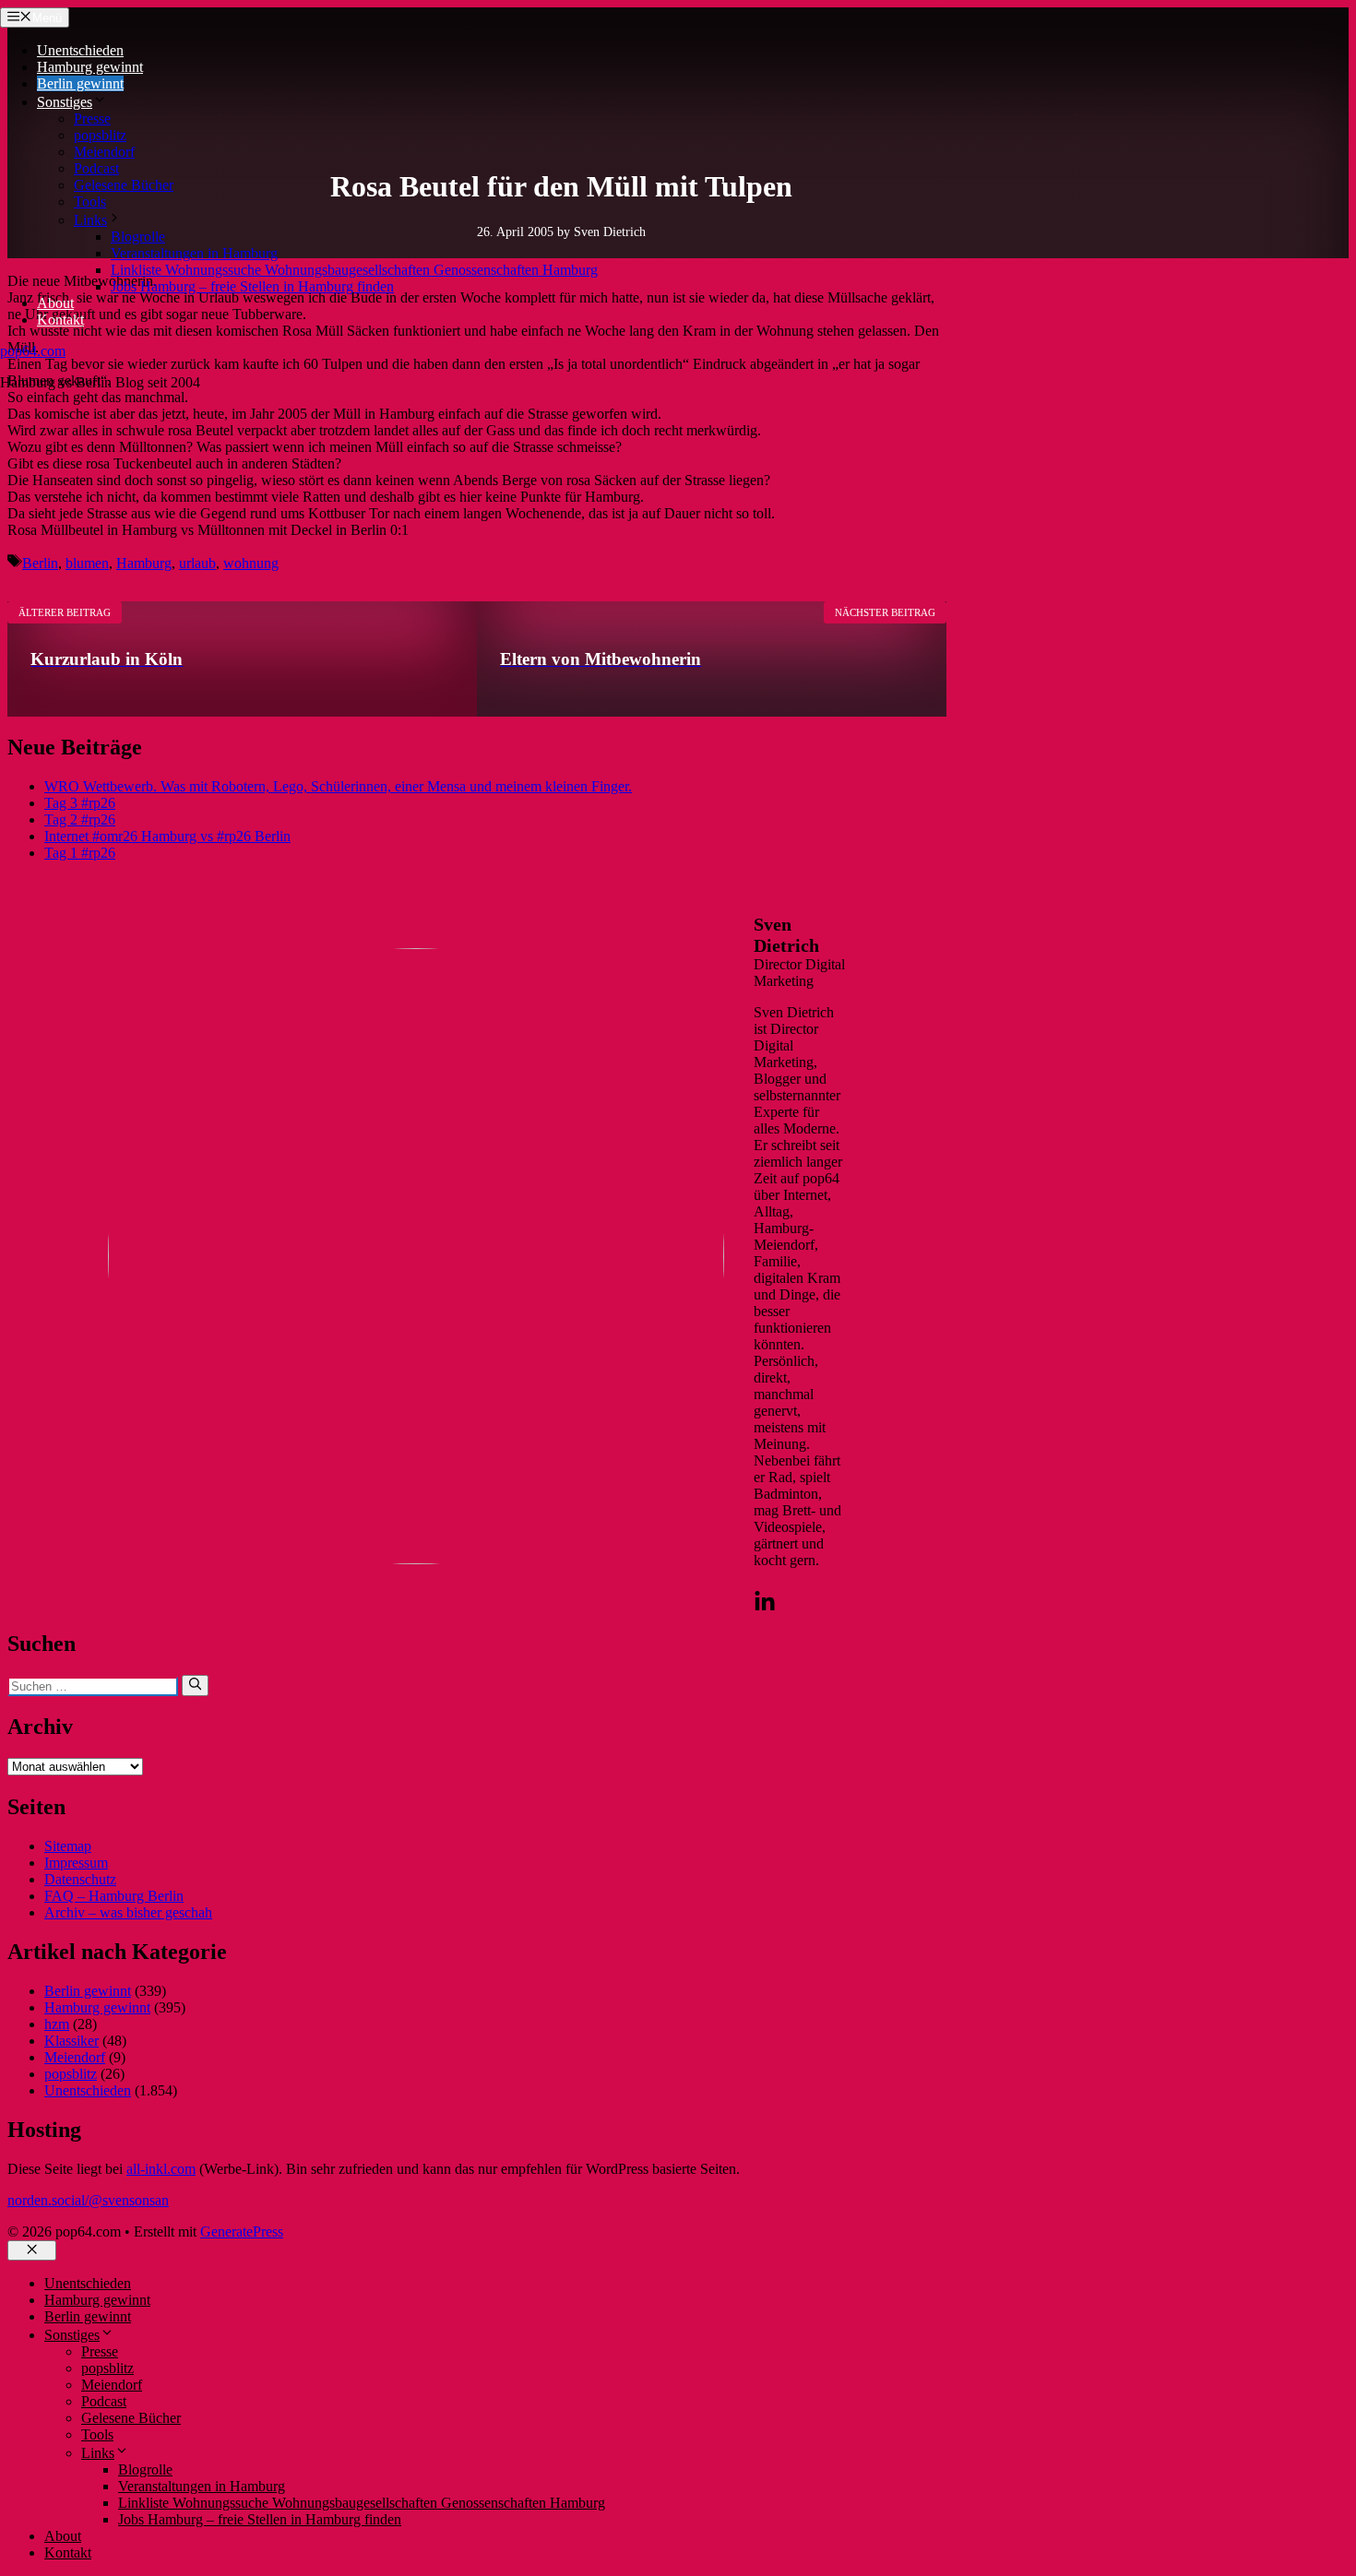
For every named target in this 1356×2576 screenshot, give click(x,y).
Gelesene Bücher (124, 185)
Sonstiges (65, 102)
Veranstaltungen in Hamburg (194, 253)
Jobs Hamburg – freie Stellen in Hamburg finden (252, 286)
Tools (90, 202)
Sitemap (68, 1846)
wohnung (251, 563)
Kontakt (60, 320)
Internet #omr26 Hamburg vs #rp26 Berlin (167, 836)
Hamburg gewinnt (90, 67)
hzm (57, 2024)
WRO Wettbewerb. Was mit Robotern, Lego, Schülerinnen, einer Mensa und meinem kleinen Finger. (338, 786)
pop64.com (33, 351)
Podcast (96, 168)
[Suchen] (195, 1685)
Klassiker (71, 2041)
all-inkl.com (161, 2169)
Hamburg (144, 563)
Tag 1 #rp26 (80, 853)
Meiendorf (104, 152)
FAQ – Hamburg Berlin (114, 1896)
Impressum (76, 1863)
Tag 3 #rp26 (80, 803)
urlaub (197, 563)
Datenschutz (80, 1879)
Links (90, 220)
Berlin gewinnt (80, 83)
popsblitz (100, 135)
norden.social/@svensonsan (88, 2200)
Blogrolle (138, 237)
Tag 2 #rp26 (80, 819)
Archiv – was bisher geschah (128, 1912)
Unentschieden (80, 50)
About (55, 303)
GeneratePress (242, 2232)
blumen (87, 563)
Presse (92, 119)
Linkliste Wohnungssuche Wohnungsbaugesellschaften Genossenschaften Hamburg (354, 270)
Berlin (40, 563)
